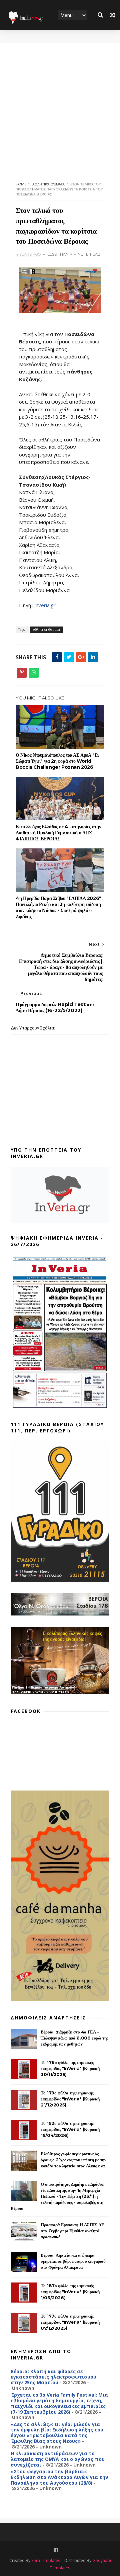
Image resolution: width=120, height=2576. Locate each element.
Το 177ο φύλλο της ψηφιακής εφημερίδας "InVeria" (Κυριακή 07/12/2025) (70, 2322)
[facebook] (56, 2550)
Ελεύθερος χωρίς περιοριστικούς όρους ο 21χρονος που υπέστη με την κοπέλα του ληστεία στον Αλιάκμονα (73, 2160)
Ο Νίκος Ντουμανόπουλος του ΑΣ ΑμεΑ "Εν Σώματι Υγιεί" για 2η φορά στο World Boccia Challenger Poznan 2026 (57, 761)
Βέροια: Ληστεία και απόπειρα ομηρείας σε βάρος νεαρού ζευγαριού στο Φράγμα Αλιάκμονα (73, 2261)
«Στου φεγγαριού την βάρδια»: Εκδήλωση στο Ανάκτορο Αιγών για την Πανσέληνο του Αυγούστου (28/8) (59, 2477)
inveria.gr (45, 605)
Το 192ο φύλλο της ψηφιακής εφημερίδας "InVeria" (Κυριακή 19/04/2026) (70, 2129)
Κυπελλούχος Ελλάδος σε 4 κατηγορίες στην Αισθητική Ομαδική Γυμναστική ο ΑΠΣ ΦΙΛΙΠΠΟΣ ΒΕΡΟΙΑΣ (58, 833)
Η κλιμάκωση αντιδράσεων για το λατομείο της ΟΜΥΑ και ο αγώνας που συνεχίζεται (58, 2459)
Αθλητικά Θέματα (48, 184)
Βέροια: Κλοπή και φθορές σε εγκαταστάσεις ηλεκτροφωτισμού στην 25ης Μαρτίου (53, 2377)
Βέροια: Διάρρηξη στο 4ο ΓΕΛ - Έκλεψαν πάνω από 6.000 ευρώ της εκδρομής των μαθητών (74, 2038)
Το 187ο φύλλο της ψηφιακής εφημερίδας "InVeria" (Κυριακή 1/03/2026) (70, 2292)
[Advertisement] (60, 103)
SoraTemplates (46, 2560)
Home (21, 184)
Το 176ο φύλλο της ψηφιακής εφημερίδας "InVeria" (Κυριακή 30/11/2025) (70, 2068)
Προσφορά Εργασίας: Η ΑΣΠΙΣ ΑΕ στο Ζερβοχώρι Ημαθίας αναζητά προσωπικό (72, 2231)
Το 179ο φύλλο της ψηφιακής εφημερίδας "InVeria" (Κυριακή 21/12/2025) (70, 2099)
